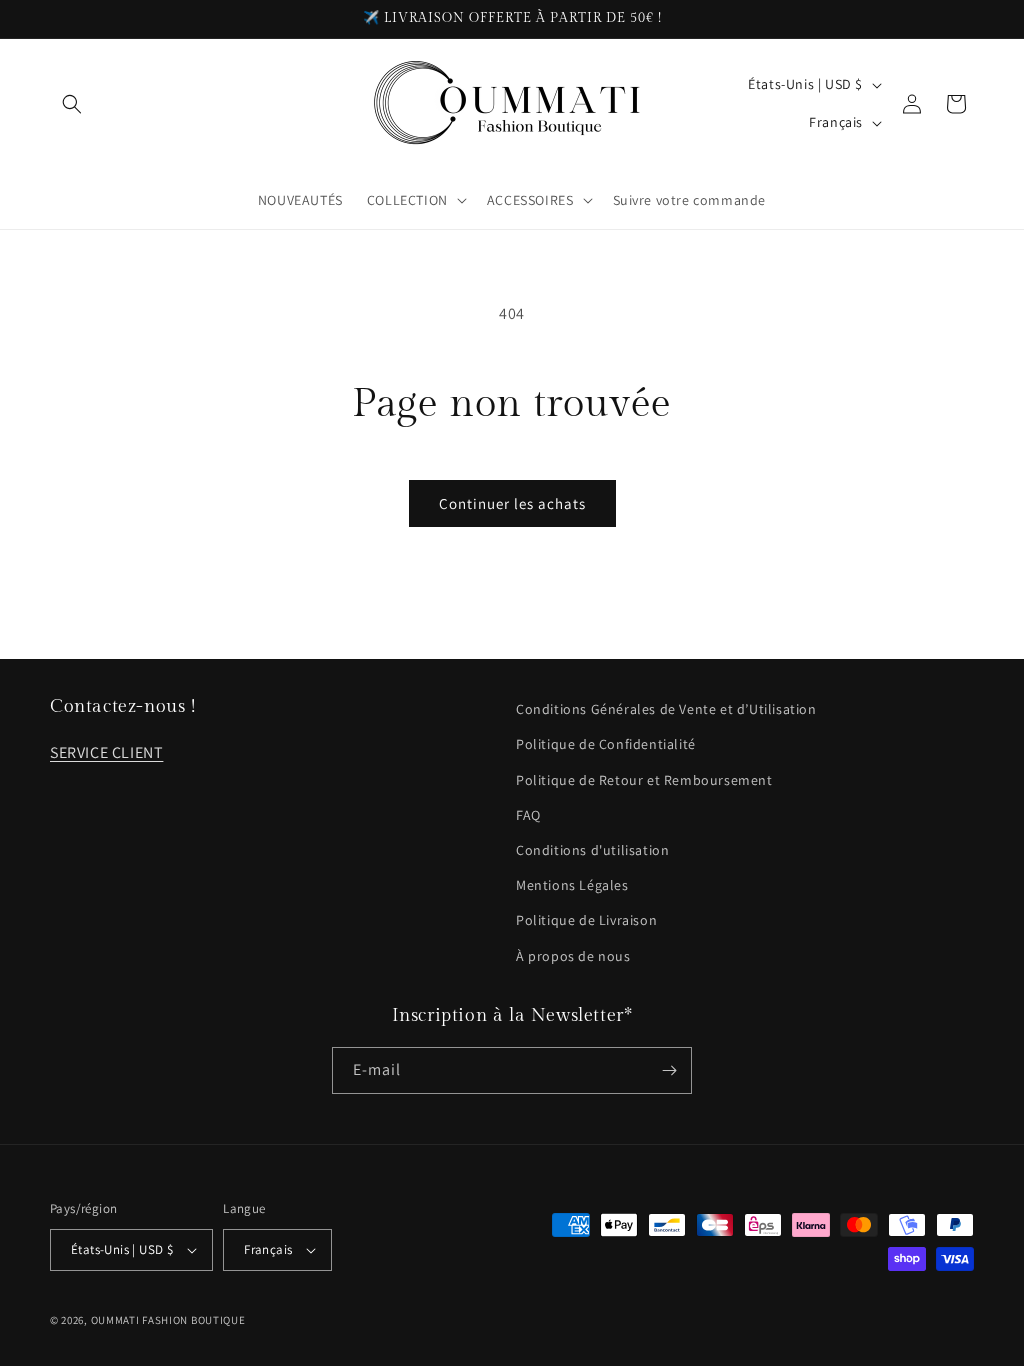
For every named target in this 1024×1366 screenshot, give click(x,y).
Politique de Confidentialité (606, 744)
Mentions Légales (572, 885)
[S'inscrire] (669, 1070)
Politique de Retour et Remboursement (644, 780)
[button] (72, 104)
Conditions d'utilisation (592, 850)
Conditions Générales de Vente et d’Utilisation (666, 709)
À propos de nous (573, 956)
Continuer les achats (512, 503)
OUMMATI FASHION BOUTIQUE (168, 1320)
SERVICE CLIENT (106, 752)
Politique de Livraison (586, 920)
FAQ (528, 815)
